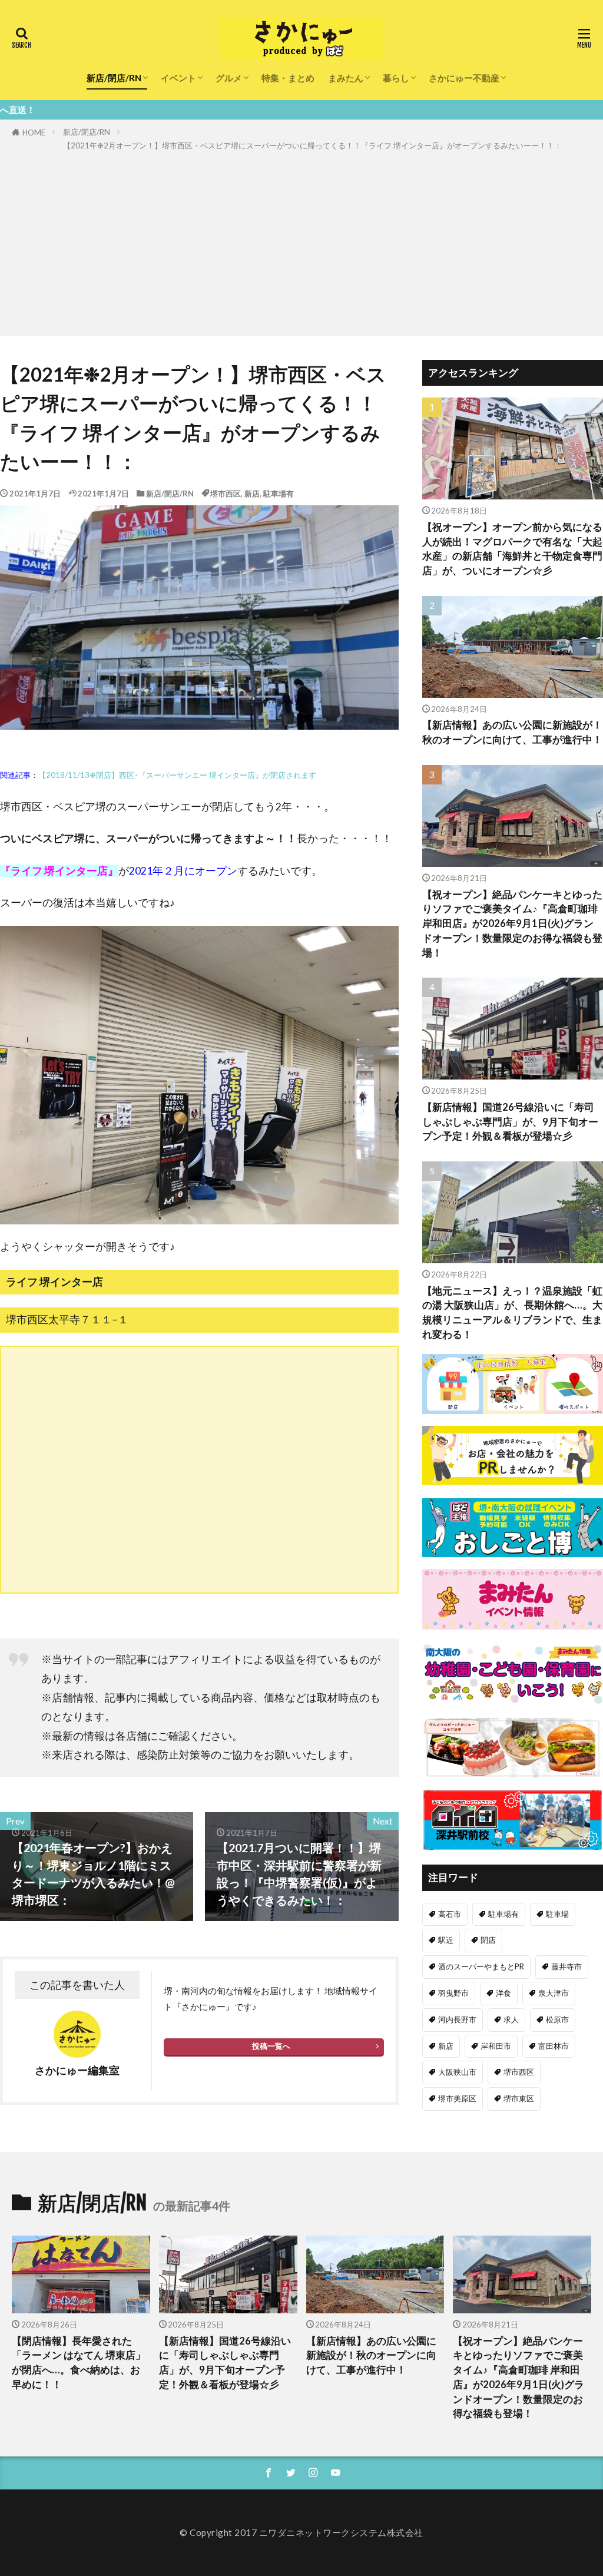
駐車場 (557, 1914)
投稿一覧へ (271, 2046)
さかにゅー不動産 (464, 78)
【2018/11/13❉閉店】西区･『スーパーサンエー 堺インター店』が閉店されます (177, 775)
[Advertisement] (301, 241)
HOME (34, 133)
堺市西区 (226, 494)
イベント (178, 78)
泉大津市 (554, 1993)
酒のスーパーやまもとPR (481, 1966)
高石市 (450, 1914)
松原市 (557, 2019)
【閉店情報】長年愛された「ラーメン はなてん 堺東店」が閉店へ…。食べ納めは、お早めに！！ (79, 2363)
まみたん (346, 78)
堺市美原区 (457, 2098)
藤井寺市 (566, 1966)
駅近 (446, 1940)
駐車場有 (279, 494)
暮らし (396, 78)
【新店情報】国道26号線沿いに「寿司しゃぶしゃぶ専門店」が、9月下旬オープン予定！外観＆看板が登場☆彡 (510, 1122)
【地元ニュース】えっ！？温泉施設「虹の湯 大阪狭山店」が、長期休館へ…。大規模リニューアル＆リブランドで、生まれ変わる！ (512, 1313)
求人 (511, 2019)
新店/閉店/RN (114, 78)
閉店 (488, 1940)
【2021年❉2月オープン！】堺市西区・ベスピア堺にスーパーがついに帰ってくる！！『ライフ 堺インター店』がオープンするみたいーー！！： (312, 145)
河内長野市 (457, 2019)
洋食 (503, 1993)
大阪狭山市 (457, 2072)
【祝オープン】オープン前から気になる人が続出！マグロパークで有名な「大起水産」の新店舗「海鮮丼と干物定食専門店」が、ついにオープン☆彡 (512, 549)
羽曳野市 (453, 1993)
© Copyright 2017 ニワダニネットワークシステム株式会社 (301, 2532)
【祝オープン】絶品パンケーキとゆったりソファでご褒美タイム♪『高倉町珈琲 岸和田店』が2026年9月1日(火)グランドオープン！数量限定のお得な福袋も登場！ (512, 924)
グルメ (229, 78)
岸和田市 (496, 2046)
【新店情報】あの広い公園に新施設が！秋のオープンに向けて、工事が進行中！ (512, 732)
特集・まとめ (288, 78)
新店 (252, 494)
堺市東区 (519, 2098)
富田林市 (554, 2046)
